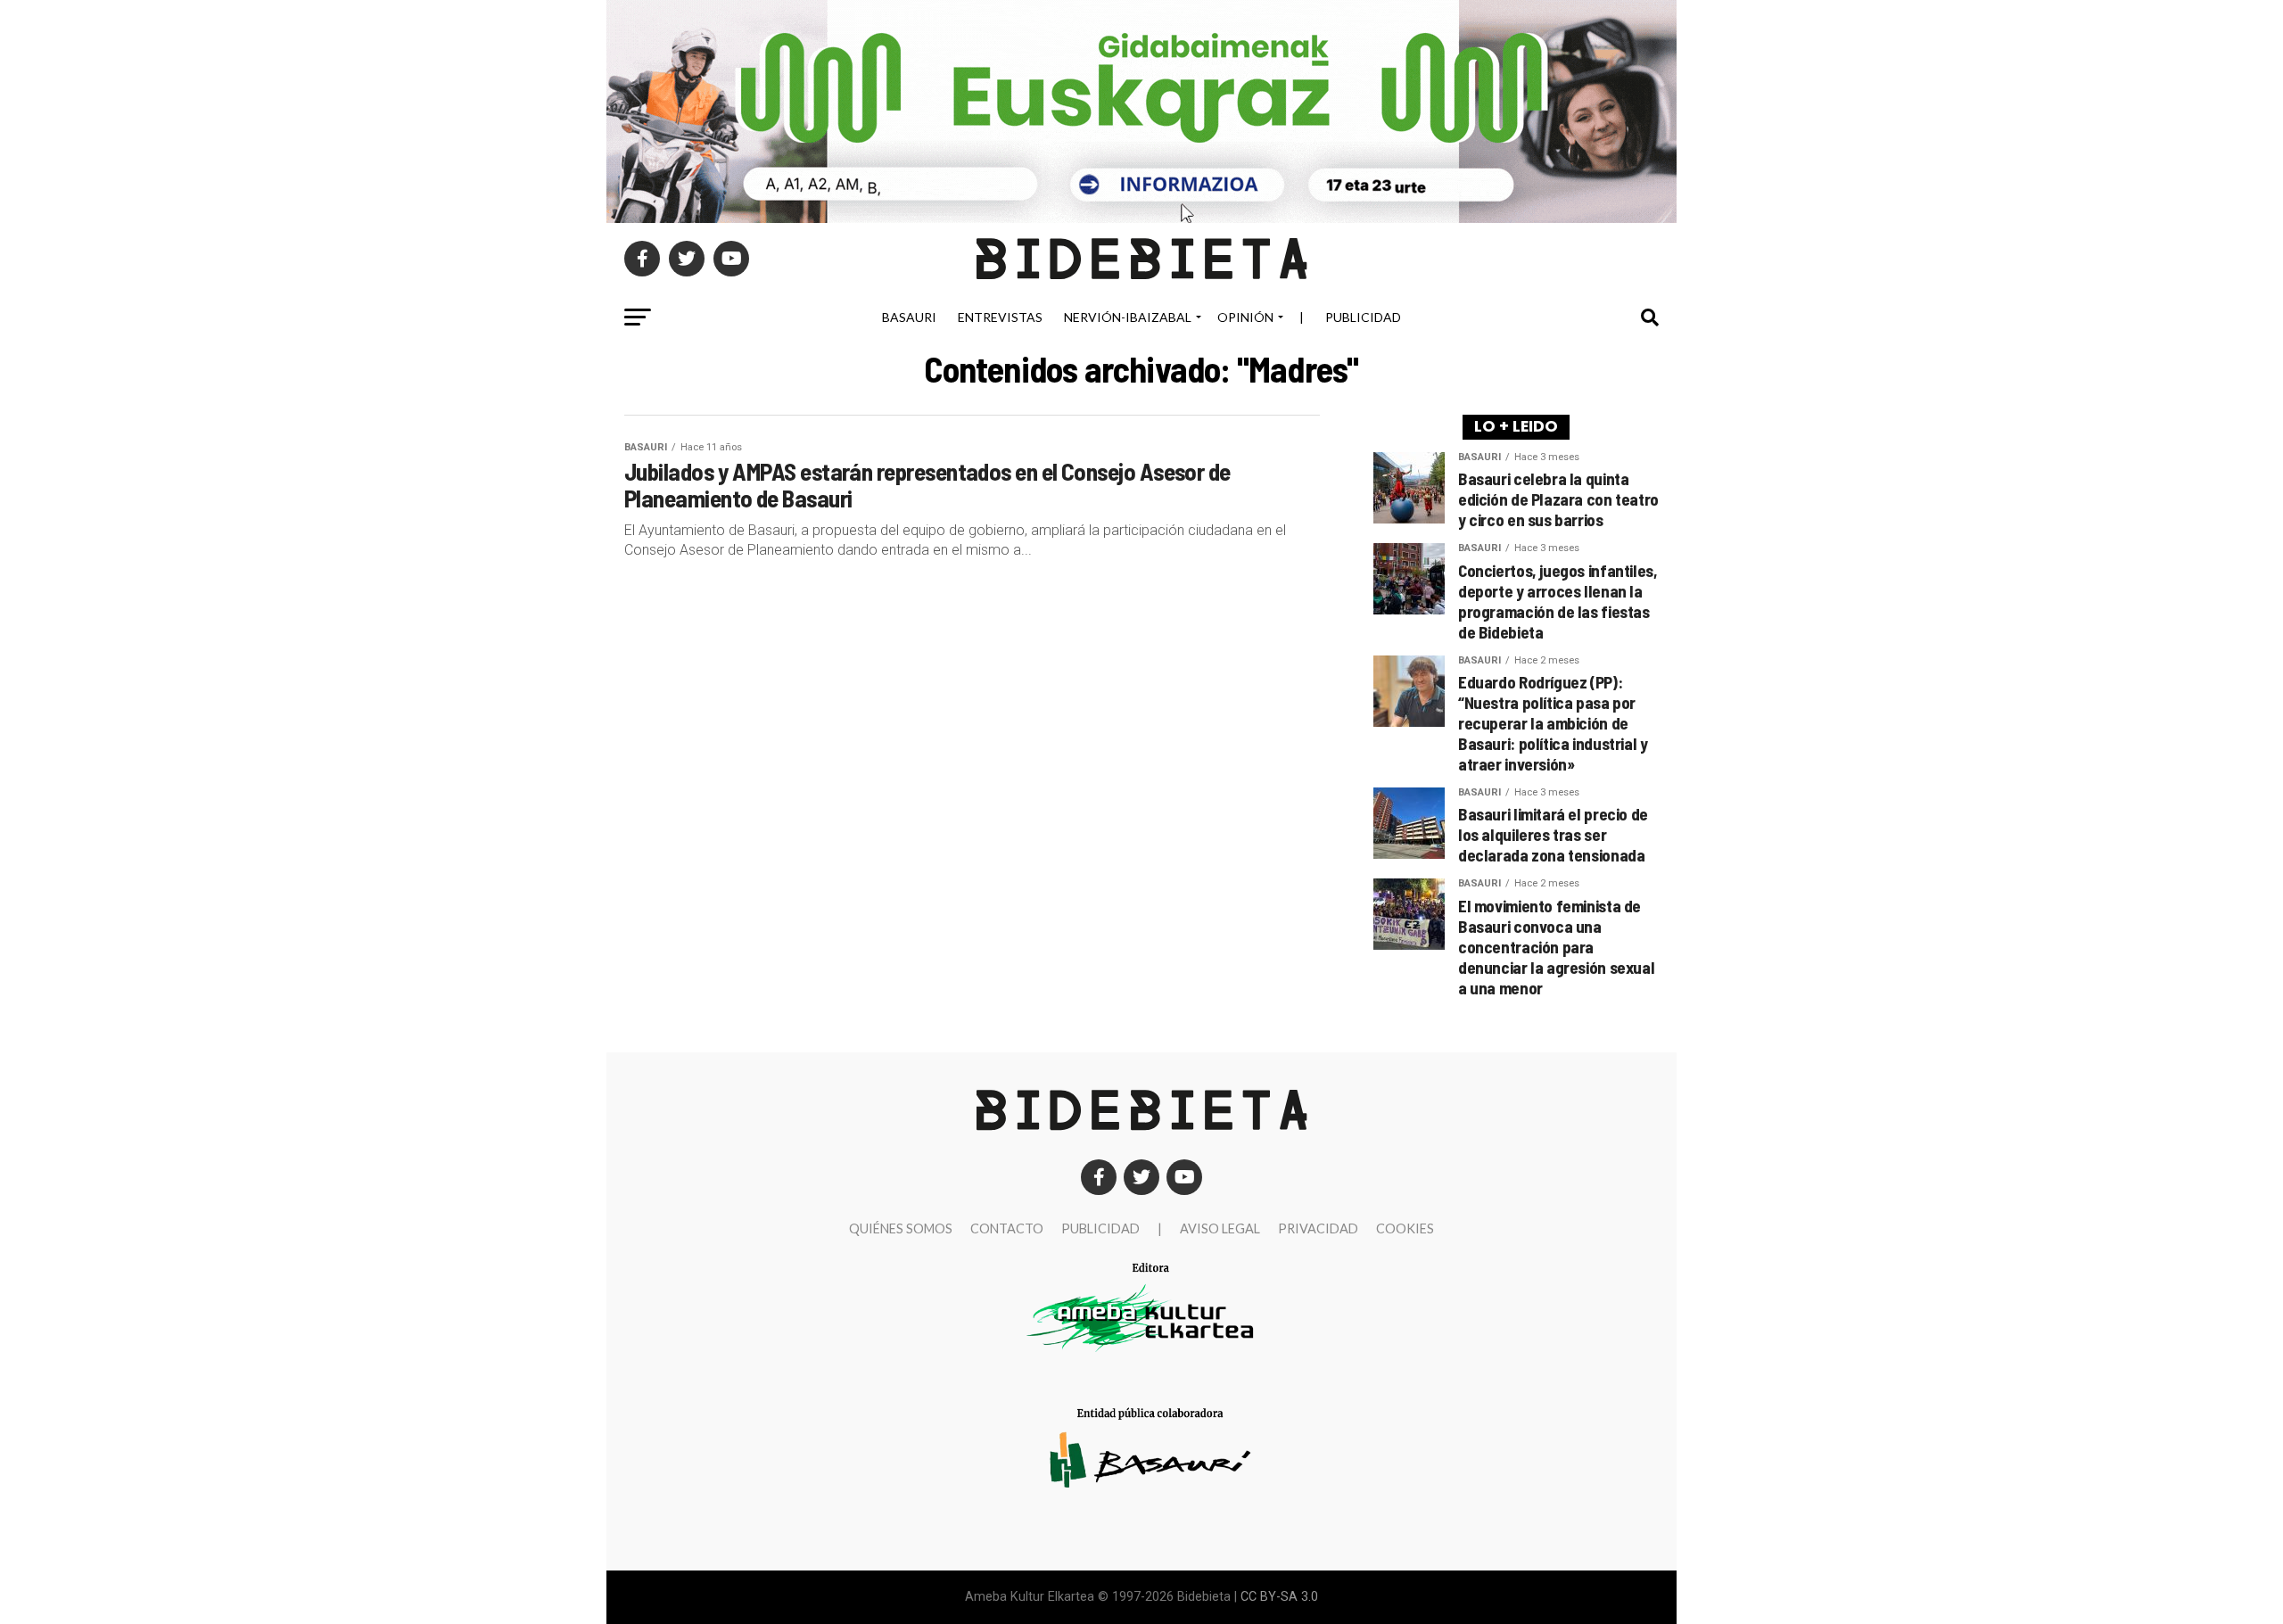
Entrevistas (1000, 317)
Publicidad (1363, 317)
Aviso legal (1220, 1228)
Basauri (909, 317)
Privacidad (1318, 1228)
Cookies (1405, 1228)
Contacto (1007, 1228)
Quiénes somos (901, 1228)
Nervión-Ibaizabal (1128, 317)
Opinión (1245, 317)
